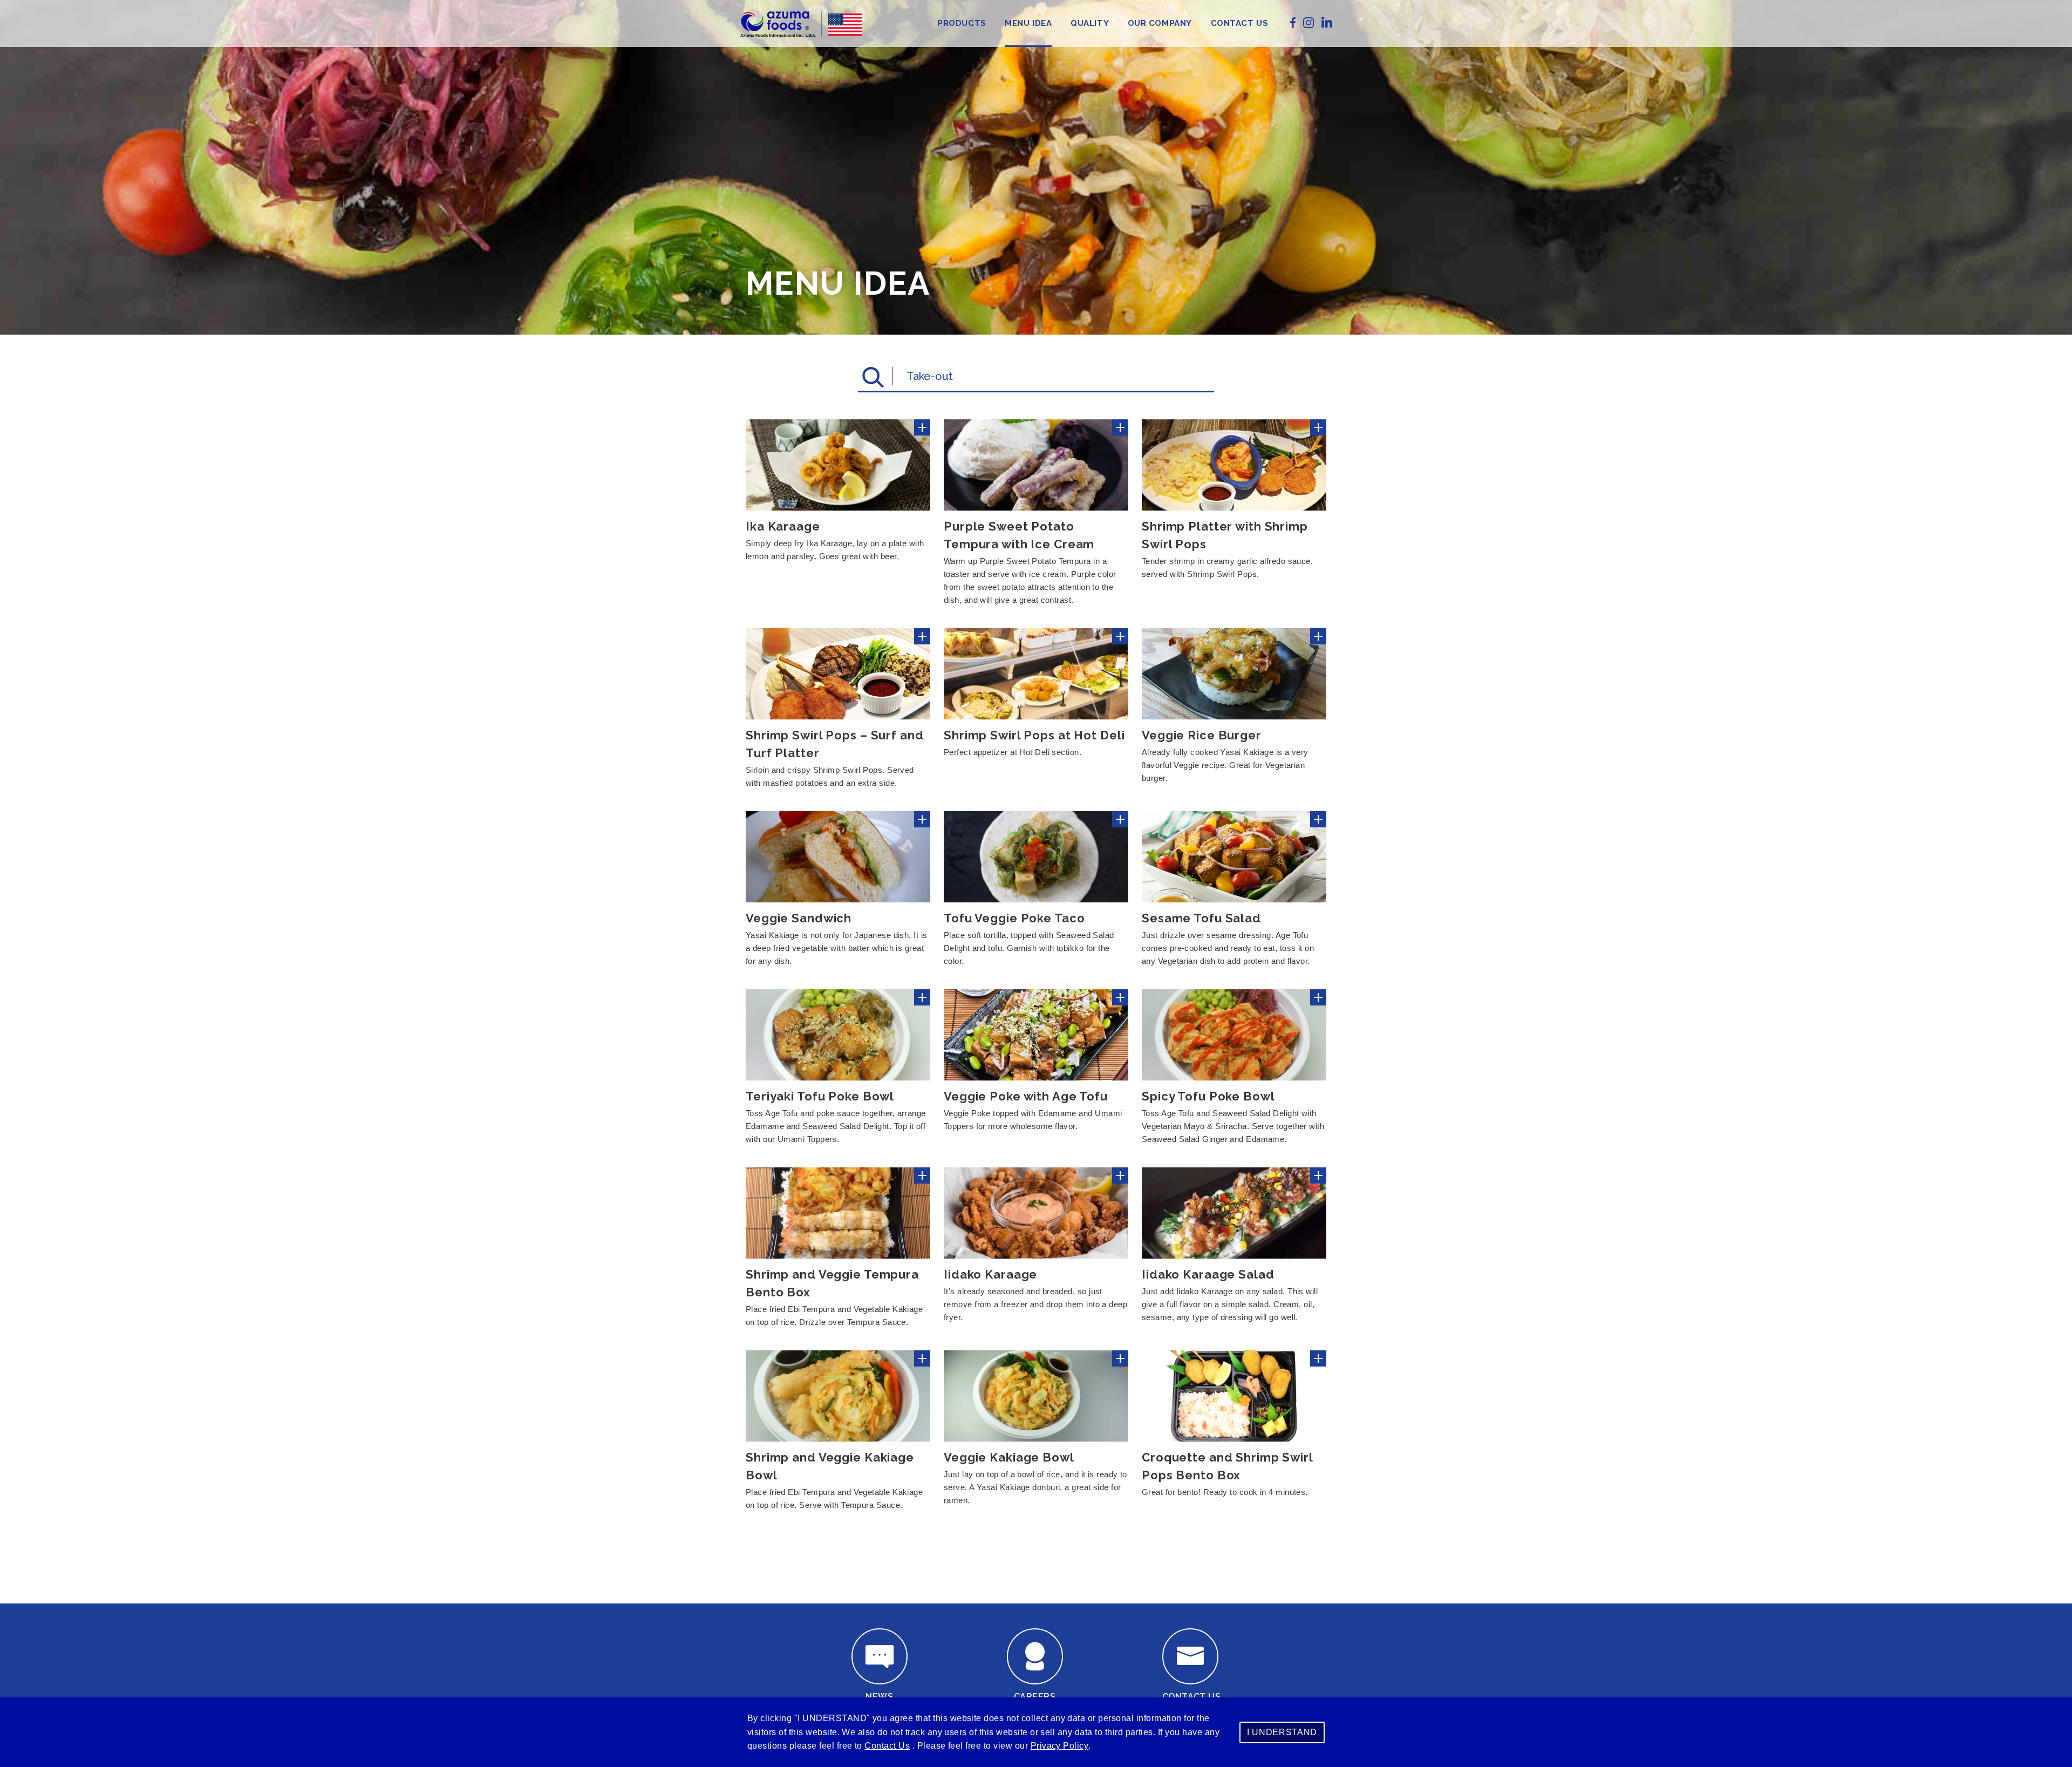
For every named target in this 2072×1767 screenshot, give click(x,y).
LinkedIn (1327, 22)
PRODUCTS (962, 23)
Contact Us (887, 1746)
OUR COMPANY (1160, 23)
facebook (1293, 23)
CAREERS (1035, 1697)
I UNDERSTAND (1282, 1732)
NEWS (879, 1697)
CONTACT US (1240, 23)
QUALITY (1090, 23)
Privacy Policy (1060, 1746)
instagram (1308, 23)
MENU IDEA (1028, 23)
